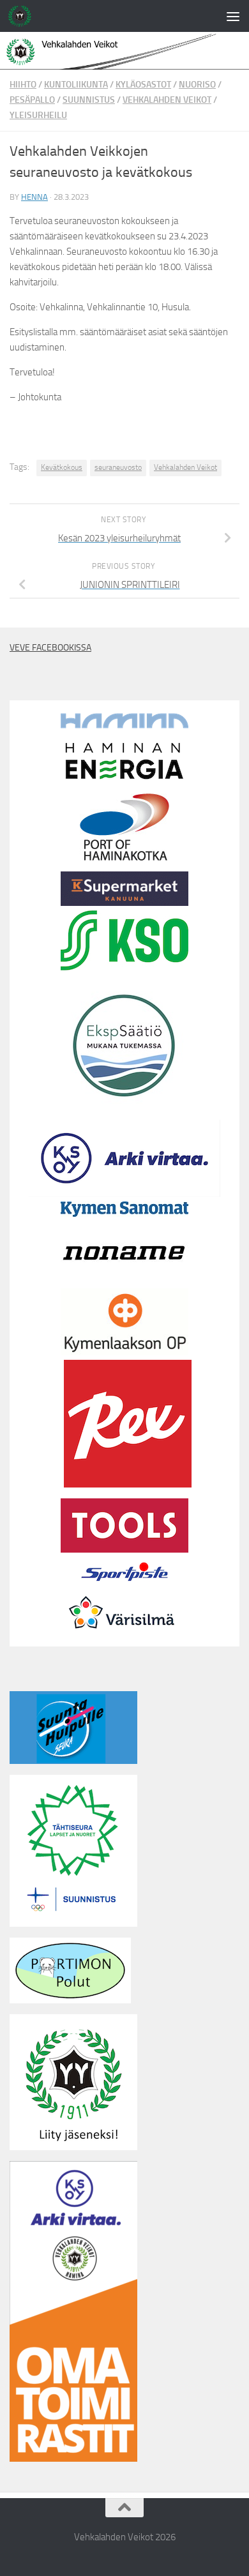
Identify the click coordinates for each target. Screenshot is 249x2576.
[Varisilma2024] (124, 1639)
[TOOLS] (124, 1549)
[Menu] (233, 16)
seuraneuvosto (118, 467)
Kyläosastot (143, 85)
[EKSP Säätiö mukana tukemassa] (124, 1106)
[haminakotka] (124, 857)
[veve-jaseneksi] (73, 2147)
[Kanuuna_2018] (124, 903)
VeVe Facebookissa (50, 648)
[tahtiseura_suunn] (73, 1924)
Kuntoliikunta (76, 85)
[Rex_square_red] (128, 1484)
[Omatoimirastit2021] (73, 2459)
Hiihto (23, 85)
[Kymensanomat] (124, 1214)
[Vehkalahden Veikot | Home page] (24, 16)
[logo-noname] (124, 1281)
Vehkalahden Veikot (167, 100)
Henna (34, 197)
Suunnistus (89, 100)
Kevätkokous (62, 467)
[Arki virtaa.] (124, 1194)
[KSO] (124, 967)
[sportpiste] (124, 1584)
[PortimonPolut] (70, 2000)
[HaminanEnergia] (124, 780)
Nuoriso (197, 85)
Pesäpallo (32, 100)
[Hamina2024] (124, 725)
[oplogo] (124, 1352)
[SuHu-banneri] (73, 1761)
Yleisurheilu (38, 115)
